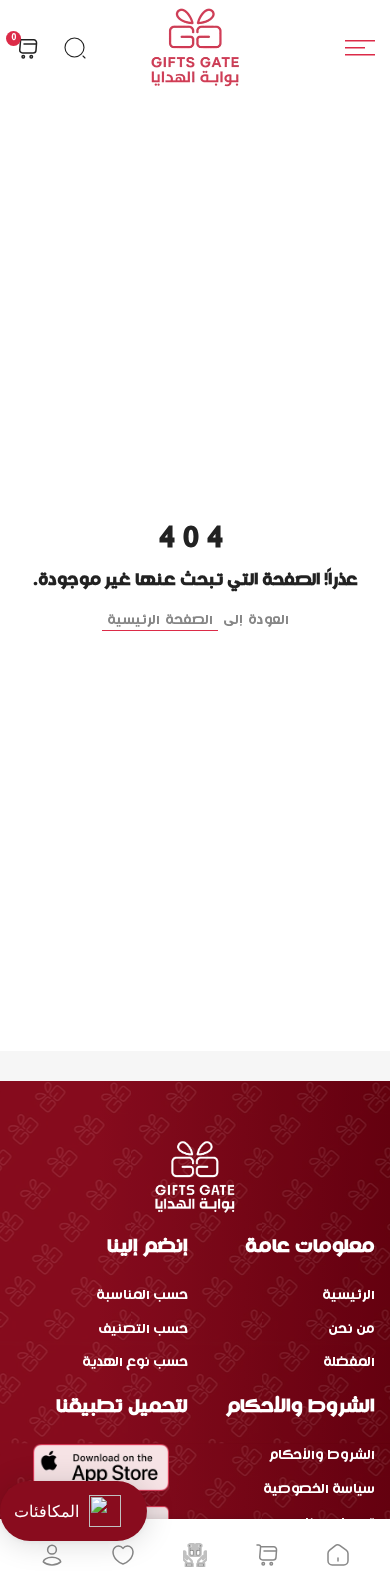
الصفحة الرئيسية (160, 620)
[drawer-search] (75, 48)
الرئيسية (348, 1295)
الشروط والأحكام (322, 1455)
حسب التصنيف (143, 1329)
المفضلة (349, 1362)
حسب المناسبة (142, 1295)
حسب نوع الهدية (135, 1362)
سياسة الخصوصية (319, 1489)
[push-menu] (360, 48)
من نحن (351, 1329)
